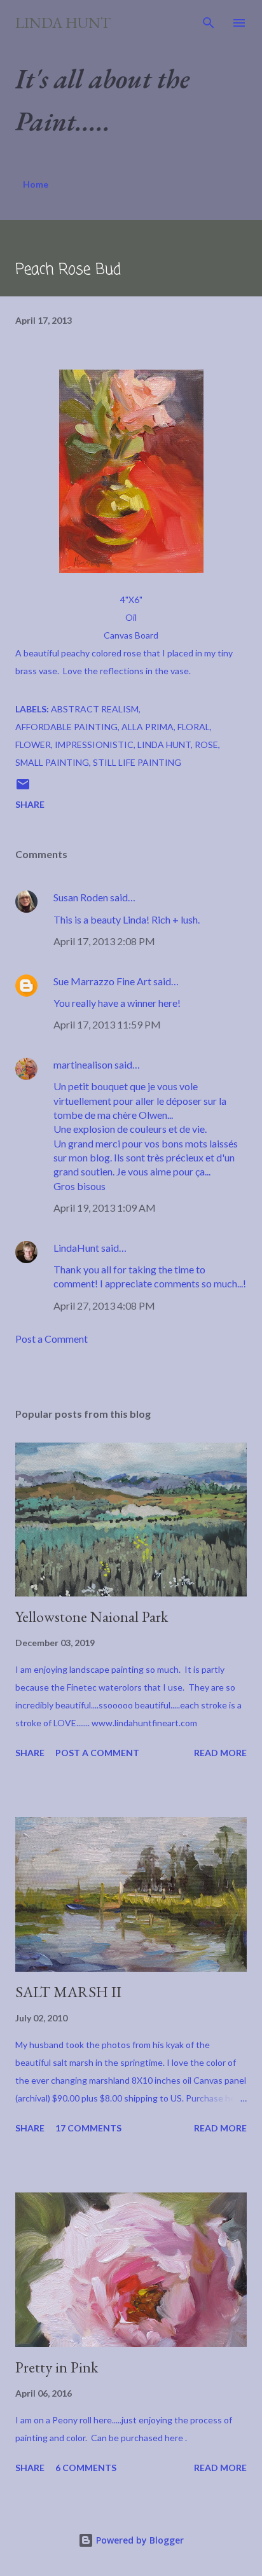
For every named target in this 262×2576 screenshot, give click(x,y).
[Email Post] (23, 788)
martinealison (83, 1064)
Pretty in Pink (57, 2367)
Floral (194, 727)
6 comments (86, 2468)
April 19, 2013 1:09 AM (105, 1208)
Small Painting (52, 762)
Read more (220, 1753)
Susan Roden (81, 897)
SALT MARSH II (68, 1992)
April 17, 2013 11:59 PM (107, 1024)
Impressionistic (94, 744)
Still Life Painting (137, 762)
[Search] (209, 23)
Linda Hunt (63, 23)
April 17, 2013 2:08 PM (104, 941)
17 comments (88, 2128)
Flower (33, 744)
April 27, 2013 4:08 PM (104, 1305)
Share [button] (30, 804)
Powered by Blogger (139, 2540)
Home (36, 184)
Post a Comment (52, 1339)
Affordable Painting (66, 727)
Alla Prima (148, 727)
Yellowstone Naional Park (92, 1617)
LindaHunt (76, 1248)
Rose (206, 744)
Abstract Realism (95, 709)
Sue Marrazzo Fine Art (102, 981)
